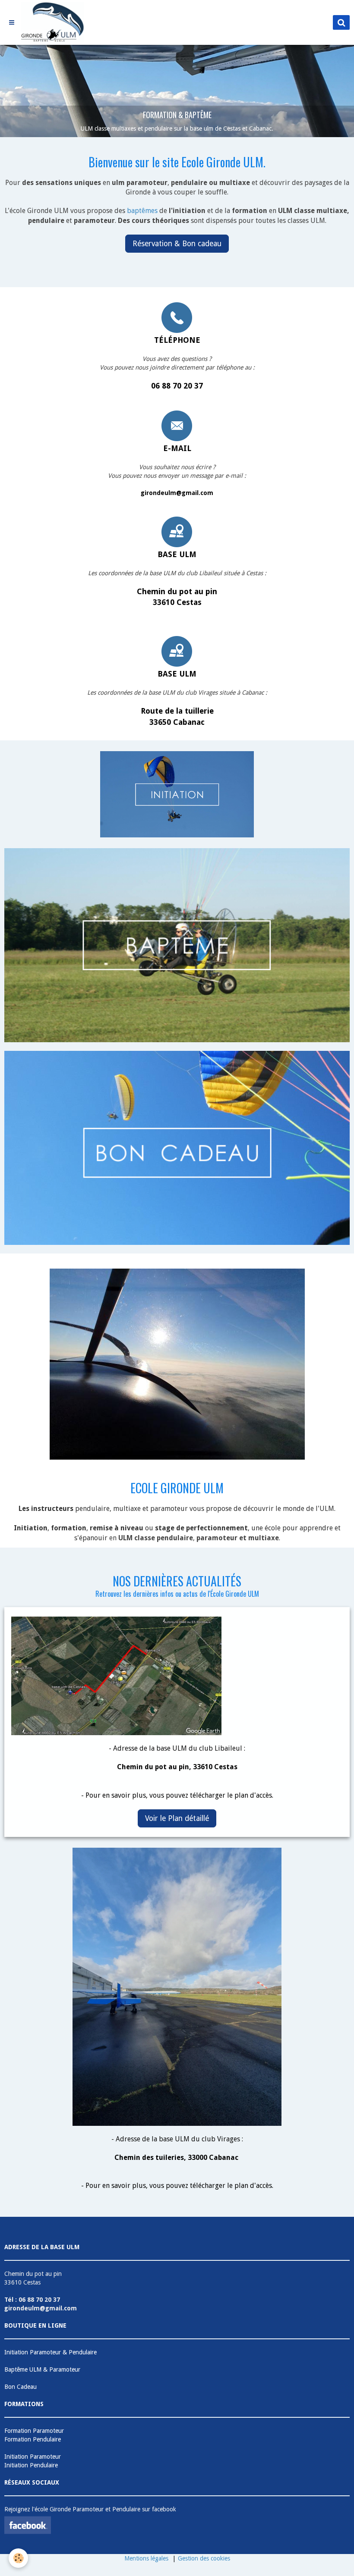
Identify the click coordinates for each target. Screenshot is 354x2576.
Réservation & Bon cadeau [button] (177, 244)
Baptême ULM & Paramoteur (42, 2369)
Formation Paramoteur (34, 2431)
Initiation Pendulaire (31, 2465)
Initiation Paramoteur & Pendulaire (51, 2352)
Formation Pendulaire (33, 2439)
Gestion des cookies (204, 2558)
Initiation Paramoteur (33, 2457)
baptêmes (142, 211)
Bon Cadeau (21, 2387)
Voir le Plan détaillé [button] (177, 1818)
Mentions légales (146, 2558)
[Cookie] (18, 2558)
